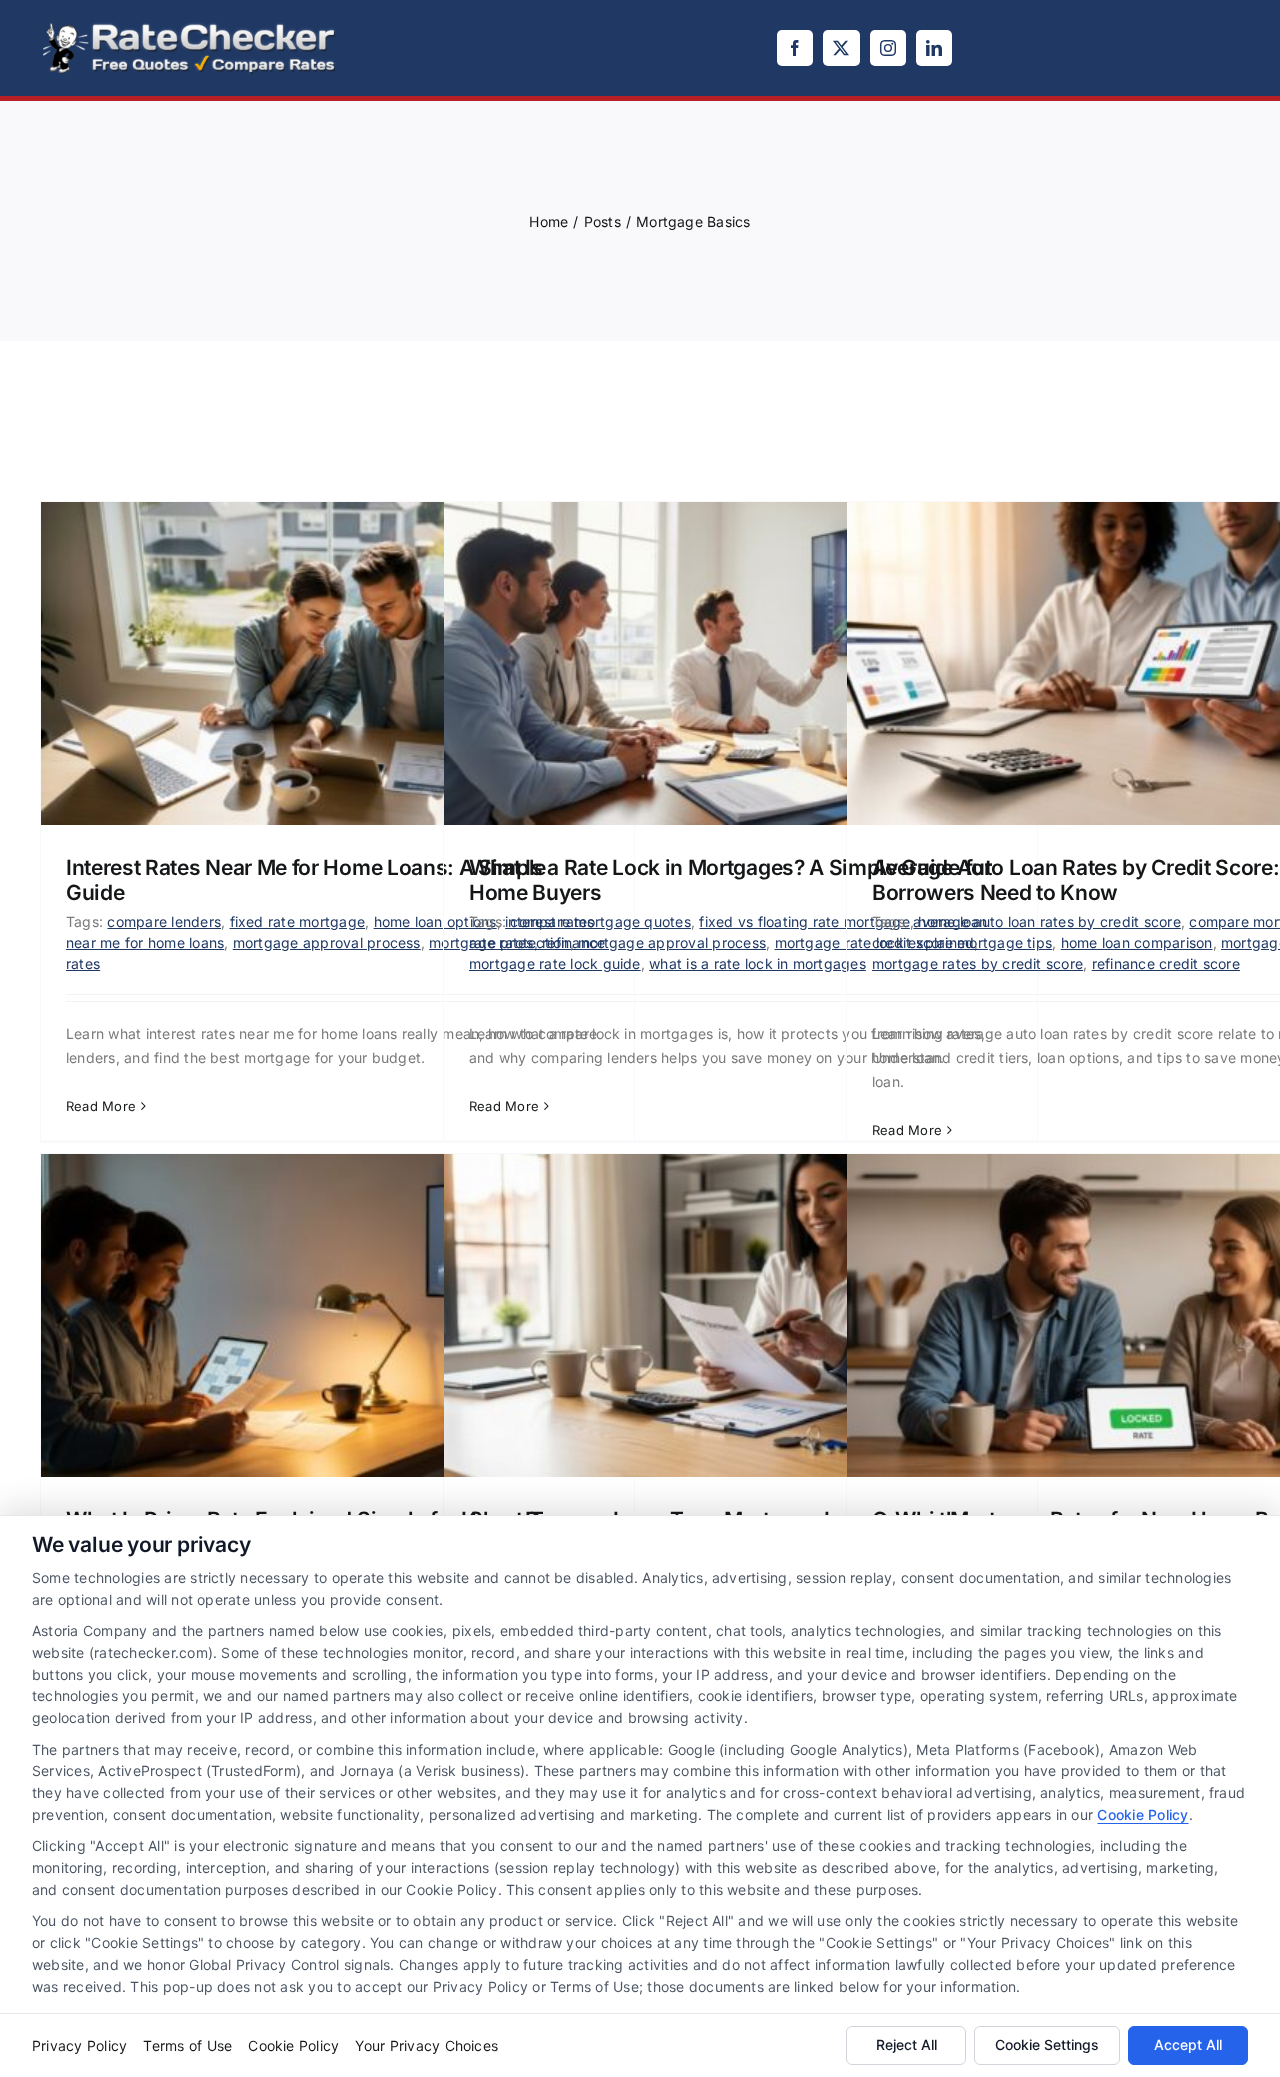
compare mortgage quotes (600, 921)
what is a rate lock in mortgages (757, 963)
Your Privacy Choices (426, 2045)
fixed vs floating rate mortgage (804, 921)
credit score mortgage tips (962, 942)
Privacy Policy (79, 2045)
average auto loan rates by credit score (1046, 921)
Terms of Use (187, 2045)
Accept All (1188, 2044)
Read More (101, 1106)
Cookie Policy (1142, 1814)
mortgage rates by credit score (977, 963)
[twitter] (841, 48)
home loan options (435, 921)
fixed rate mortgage (298, 921)
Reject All (906, 2044)
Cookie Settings (1047, 2044)
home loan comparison (1137, 942)
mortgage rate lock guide (555, 963)
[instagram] (888, 48)
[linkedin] (934, 48)
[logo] (190, 28)
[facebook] (795, 48)
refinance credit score (1166, 963)
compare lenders (164, 921)
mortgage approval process (327, 942)
